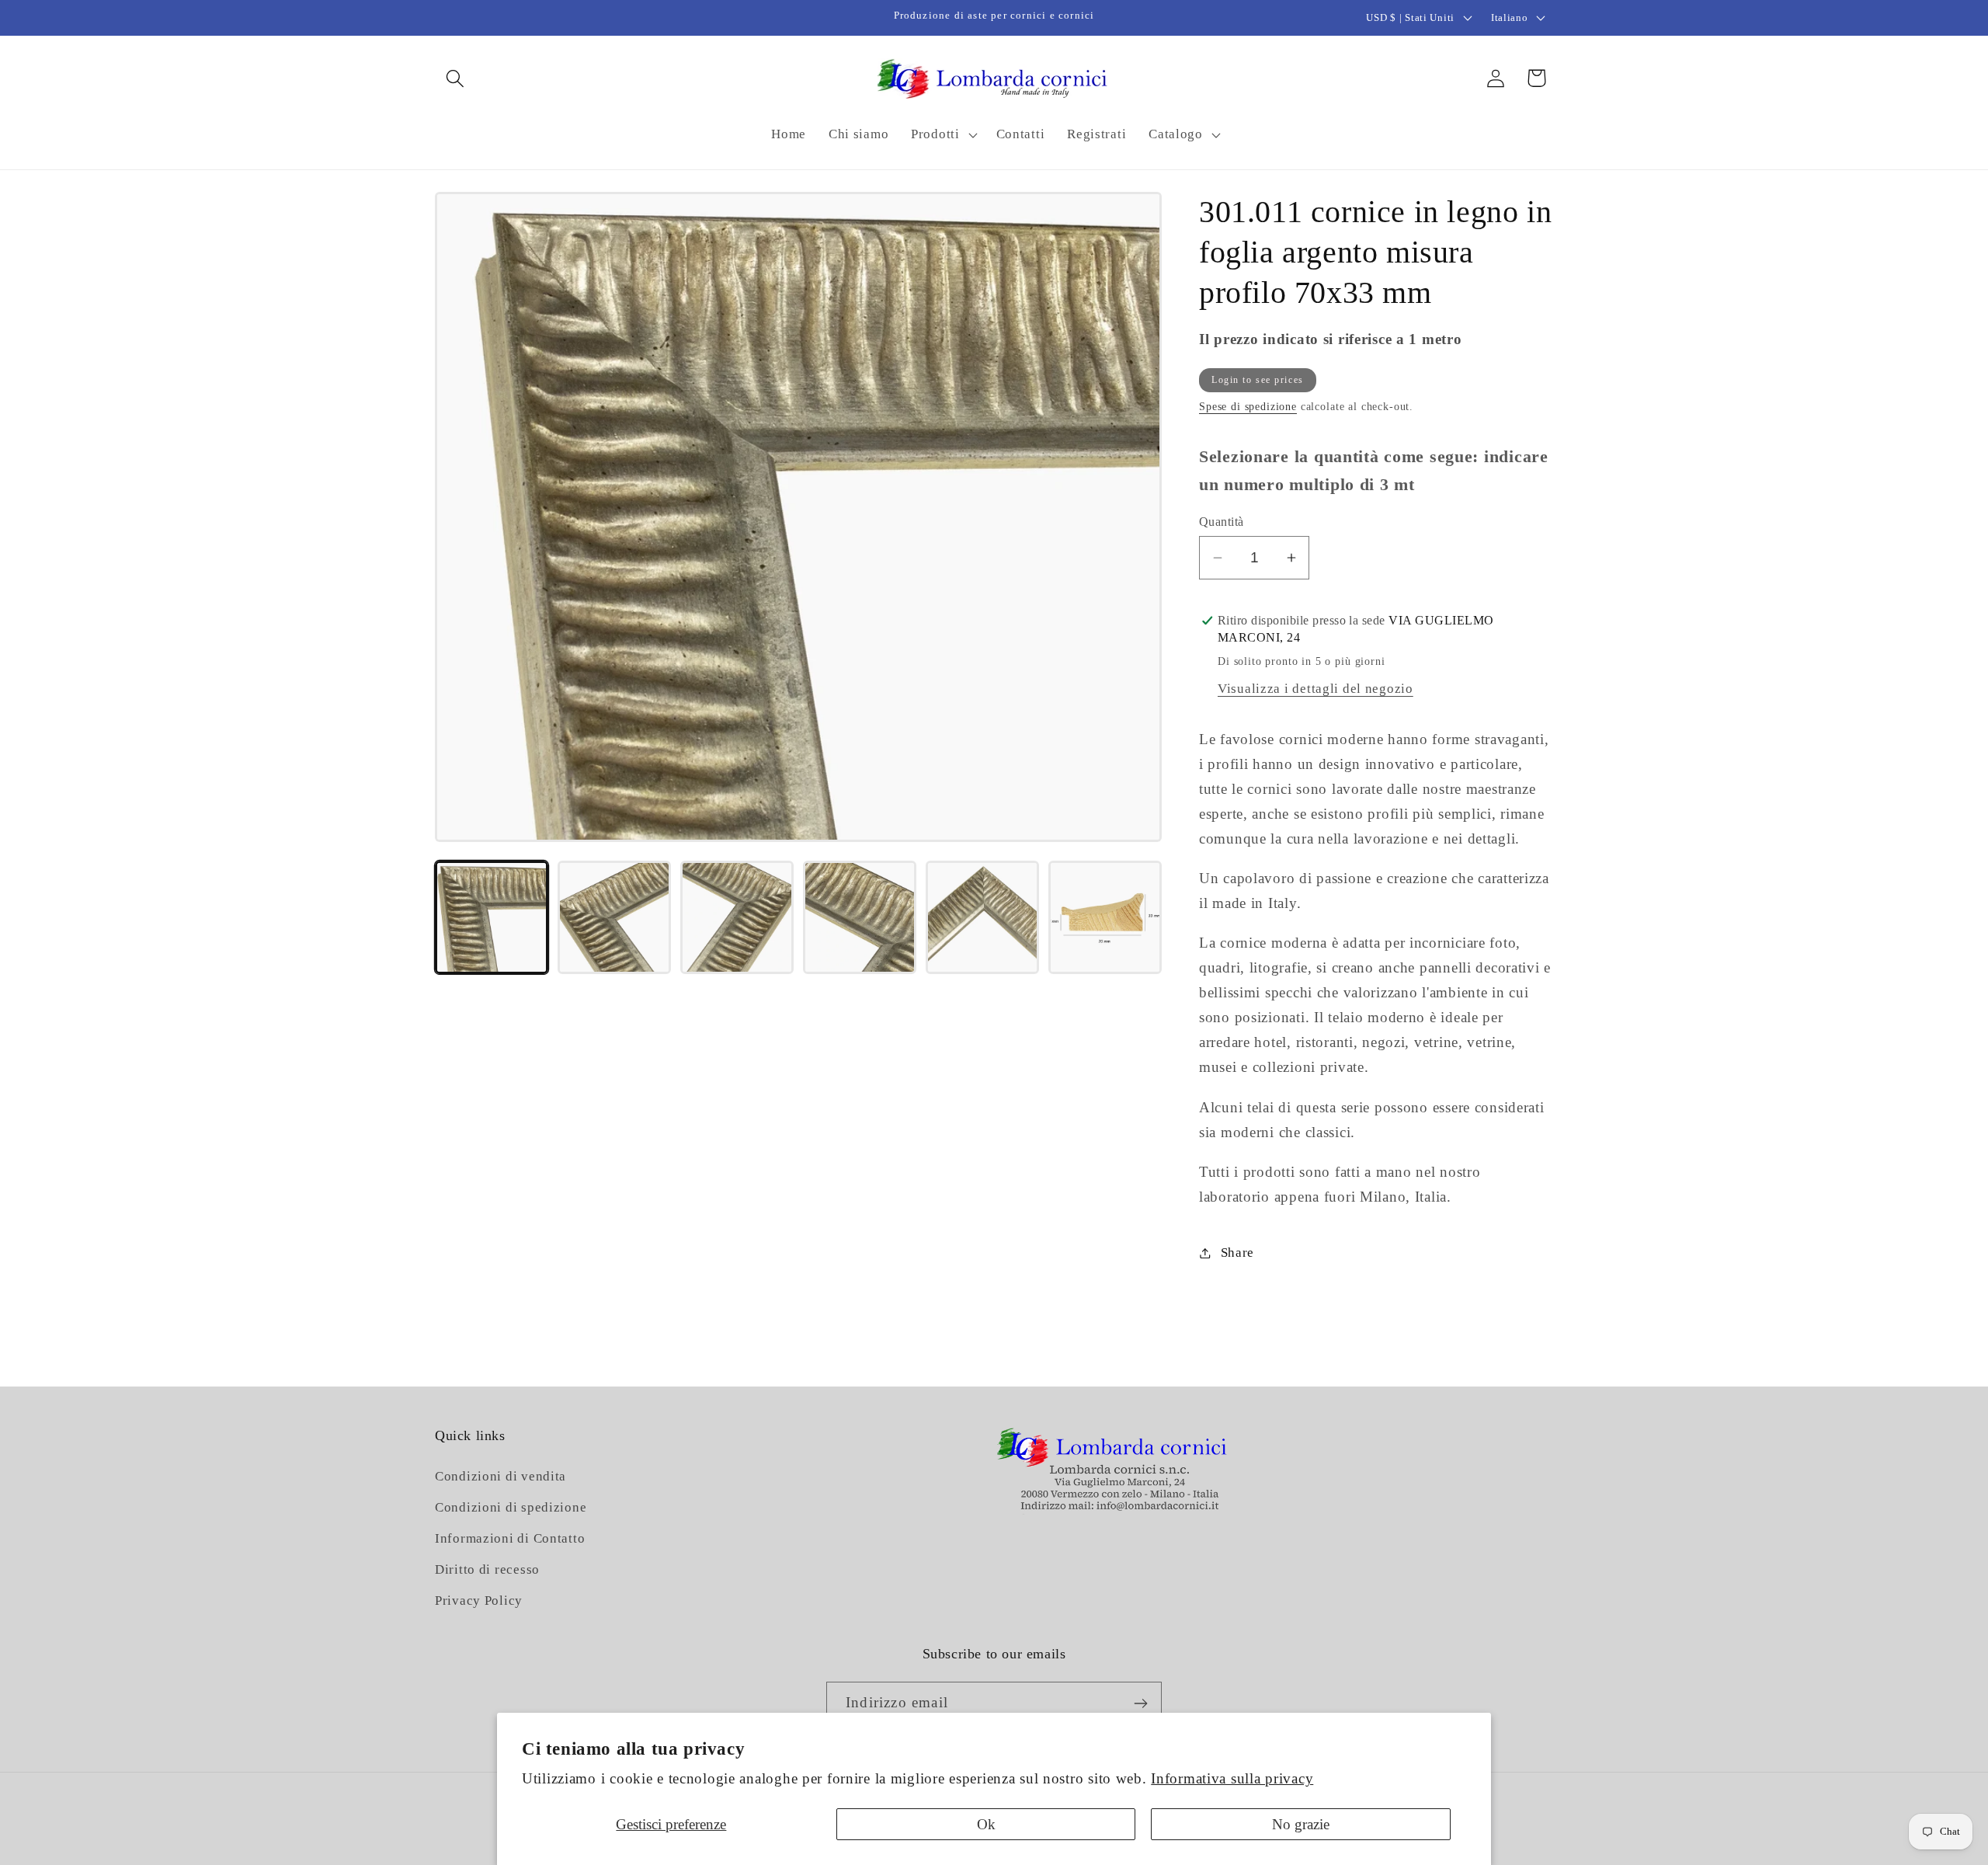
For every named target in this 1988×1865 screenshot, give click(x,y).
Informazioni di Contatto (510, 1539)
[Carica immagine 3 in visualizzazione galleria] (737, 917)
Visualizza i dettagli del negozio (1315, 689)
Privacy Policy (479, 1601)
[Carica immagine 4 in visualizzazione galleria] (860, 917)
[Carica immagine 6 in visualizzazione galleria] (1105, 917)
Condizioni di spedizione (511, 1508)
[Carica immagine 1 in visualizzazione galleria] (492, 917)
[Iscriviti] (1140, 1703)
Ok (986, 1824)
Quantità (1222, 522)
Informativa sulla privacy (1232, 1778)
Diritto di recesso (487, 1570)
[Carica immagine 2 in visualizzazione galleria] (614, 917)
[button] (455, 78)
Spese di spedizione (1248, 406)
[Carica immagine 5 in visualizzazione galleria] (982, 917)
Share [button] (1237, 1253)
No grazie (1301, 1824)
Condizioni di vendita (500, 1477)
